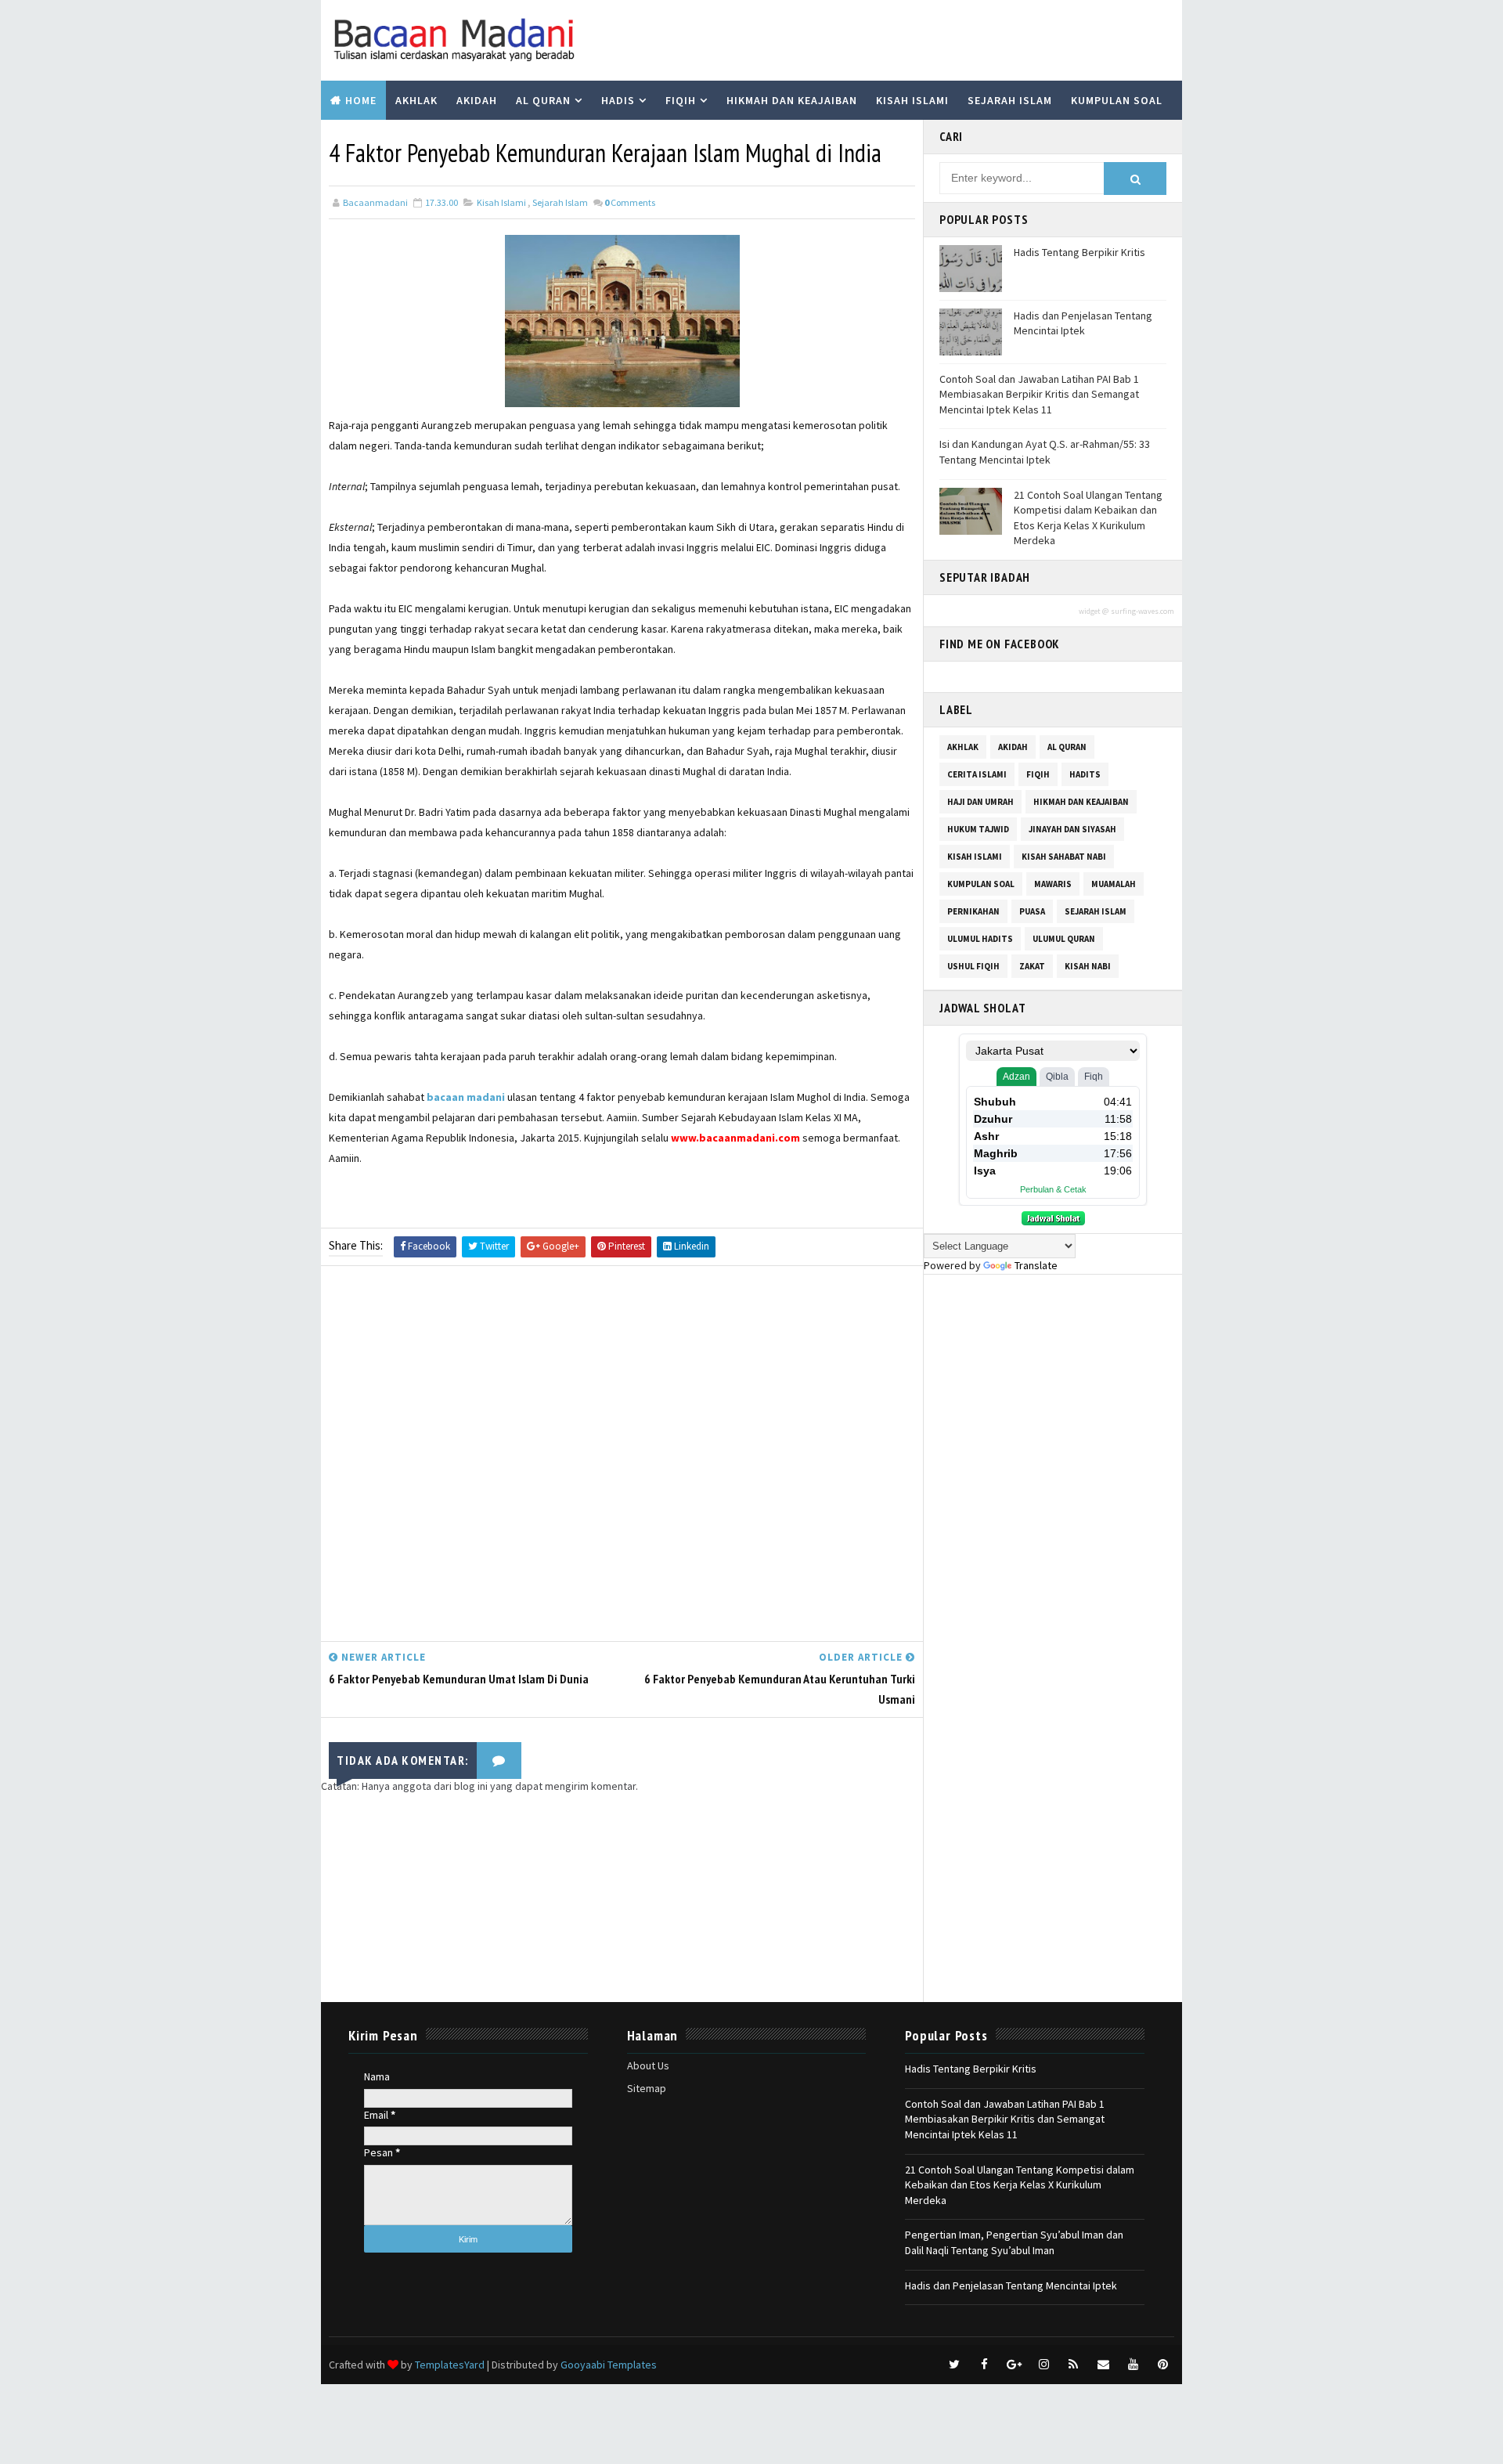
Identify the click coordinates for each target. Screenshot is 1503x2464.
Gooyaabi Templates (609, 2365)
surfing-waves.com (1143, 611)
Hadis (618, 100)
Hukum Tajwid (978, 829)
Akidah (477, 100)
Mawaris (1053, 884)
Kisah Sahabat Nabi (1064, 857)
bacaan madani (466, 1097)
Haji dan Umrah (980, 802)
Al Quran (543, 100)
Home (361, 100)
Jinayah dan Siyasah (1072, 829)
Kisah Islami (912, 100)
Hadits (1085, 774)
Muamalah (1114, 884)
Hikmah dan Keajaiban (792, 100)
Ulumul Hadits (980, 939)
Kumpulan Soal (1117, 100)
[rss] (1073, 2365)
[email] (1103, 2365)
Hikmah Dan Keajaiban (1081, 802)
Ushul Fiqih (973, 966)
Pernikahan (973, 911)
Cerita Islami (977, 774)
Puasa (1032, 911)
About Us (648, 2065)
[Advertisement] (622, 1457)
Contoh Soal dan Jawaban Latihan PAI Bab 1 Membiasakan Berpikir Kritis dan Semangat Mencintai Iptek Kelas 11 (1039, 394)
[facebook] (984, 2365)
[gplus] (1014, 2365)
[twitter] (954, 2365)
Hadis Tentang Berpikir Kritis (1079, 252)
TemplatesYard (450, 2365)
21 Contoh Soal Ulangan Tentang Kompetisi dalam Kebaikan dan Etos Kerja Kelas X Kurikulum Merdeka (1088, 518)
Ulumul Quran (1064, 939)
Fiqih (681, 100)
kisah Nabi (1088, 966)
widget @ (1094, 611)
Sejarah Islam (1010, 100)
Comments (630, 202)
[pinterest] (1162, 2365)
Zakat (1032, 966)
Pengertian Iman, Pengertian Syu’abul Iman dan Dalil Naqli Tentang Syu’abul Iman (1014, 2242)
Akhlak (416, 100)
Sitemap (647, 2088)
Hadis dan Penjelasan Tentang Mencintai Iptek (1083, 323)
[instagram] (1043, 2365)
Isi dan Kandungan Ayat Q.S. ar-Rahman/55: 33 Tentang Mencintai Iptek (1045, 452)
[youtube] (1133, 2365)
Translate (1036, 1265)
